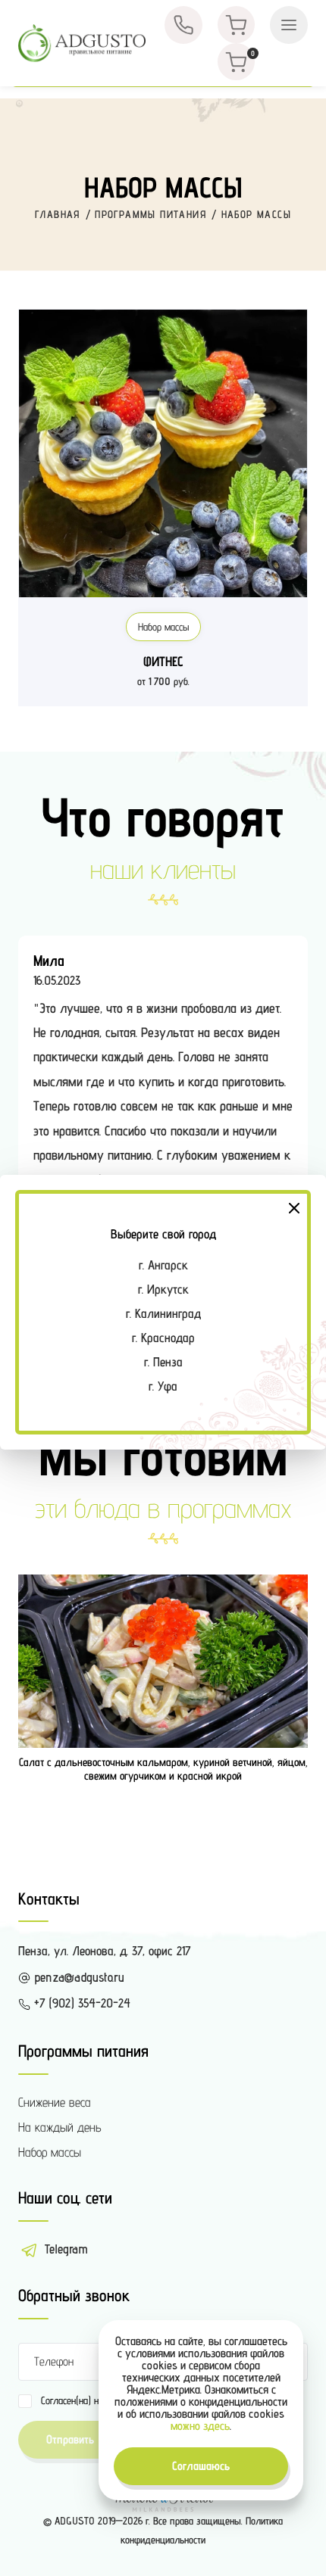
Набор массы (163, 627)
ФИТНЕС (163, 661)
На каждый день (60, 2127)
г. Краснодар (163, 1338)
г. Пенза (163, 1362)
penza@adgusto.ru (77, 1977)
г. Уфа (163, 1386)
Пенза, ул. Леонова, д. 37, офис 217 (104, 1951)
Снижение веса (55, 2102)
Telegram (64, 2249)
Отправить (70, 2439)
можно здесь (200, 2426)
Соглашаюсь (201, 2466)
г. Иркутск (163, 1289)
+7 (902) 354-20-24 (80, 2003)
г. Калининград (163, 1313)
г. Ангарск (163, 1265)
